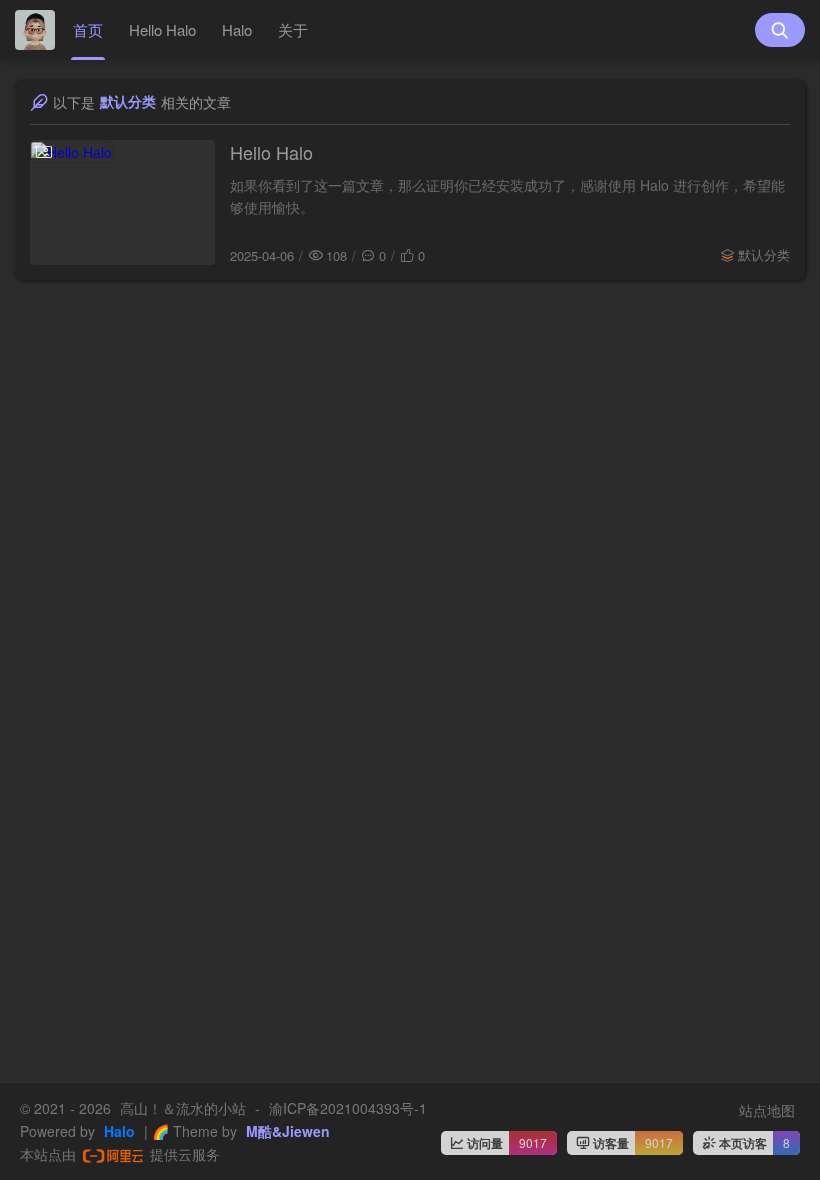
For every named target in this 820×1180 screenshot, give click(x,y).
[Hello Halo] (122, 202)
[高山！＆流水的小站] (35, 30)
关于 (293, 29)
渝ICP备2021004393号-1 (348, 1108)
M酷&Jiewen (286, 1131)
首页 (88, 29)
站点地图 (767, 1110)
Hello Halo (162, 29)
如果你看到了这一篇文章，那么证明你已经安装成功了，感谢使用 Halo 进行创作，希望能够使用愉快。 (507, 196)
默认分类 (764, 254)
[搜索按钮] (780, 30)
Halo (237, 29)
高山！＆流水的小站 (183, 1108)
